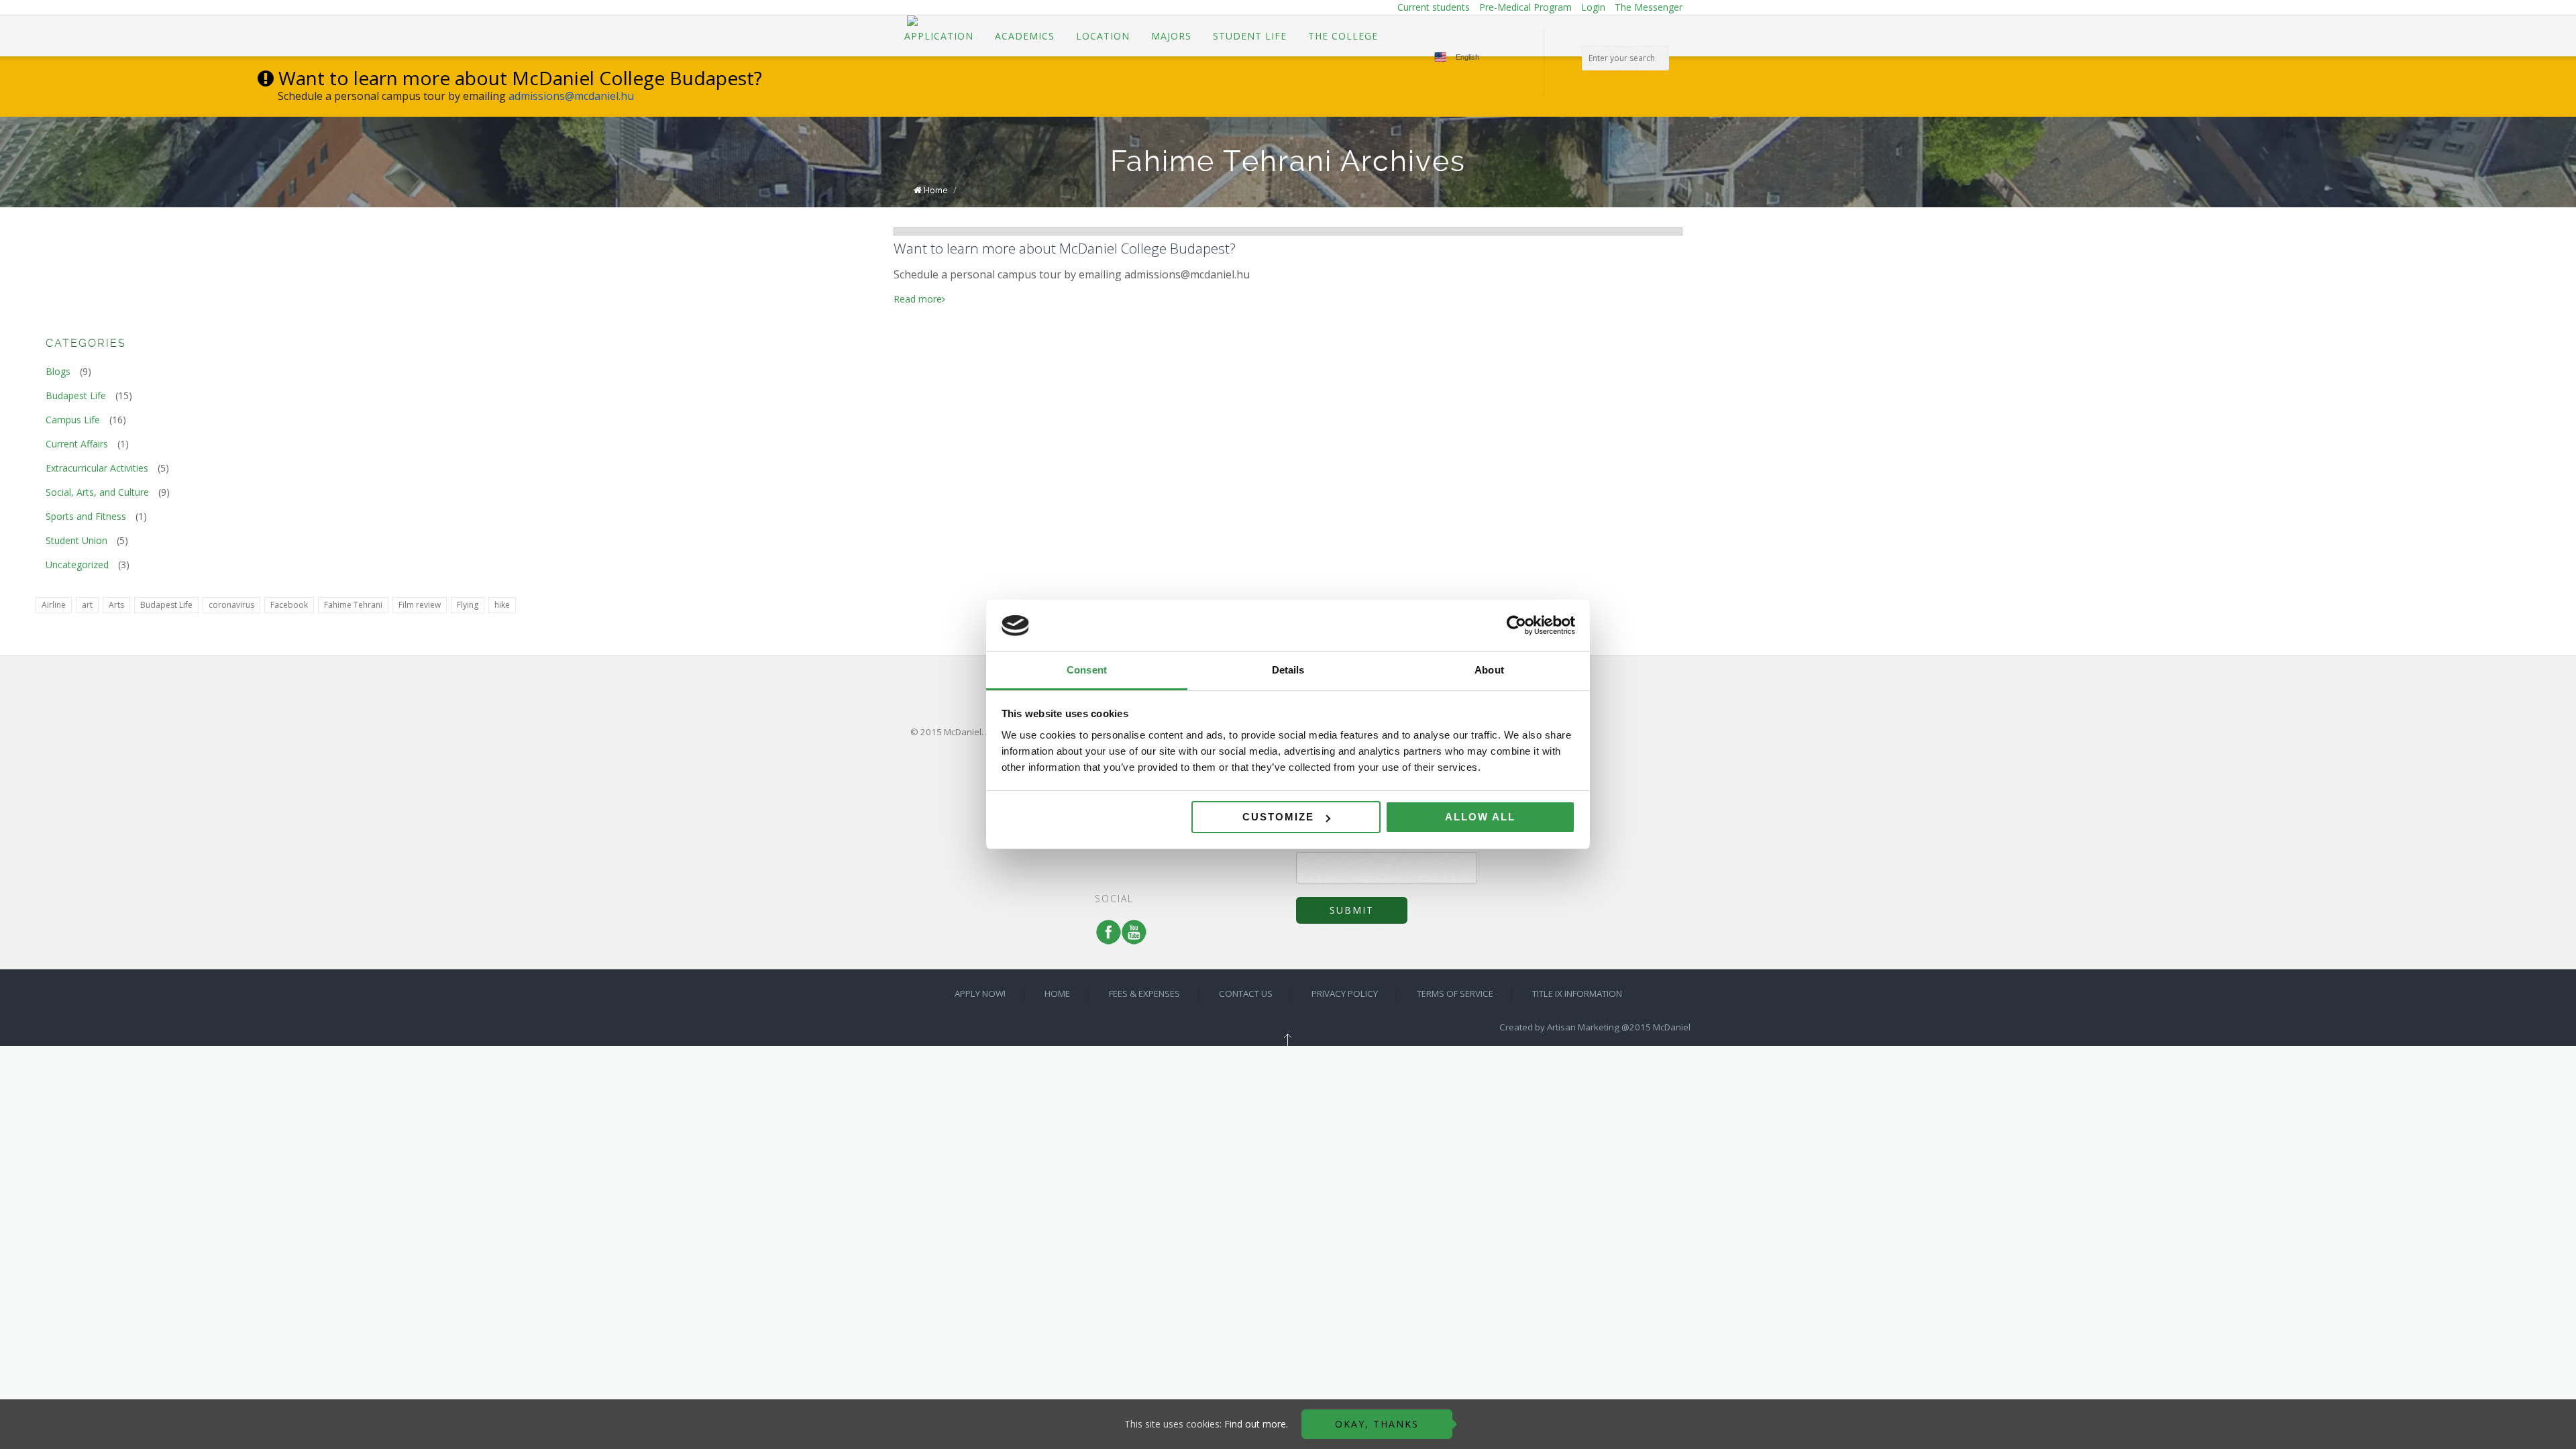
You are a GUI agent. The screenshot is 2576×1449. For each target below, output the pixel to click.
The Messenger (1649, 7)
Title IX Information (1546, 807)
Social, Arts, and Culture (97, 492)
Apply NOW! (1532, 710)
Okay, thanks (1377, 1424)
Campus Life (73, 420)
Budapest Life (76, 395)
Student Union (76, 540)
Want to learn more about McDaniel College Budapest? (1065, 248)
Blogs (58, 371)
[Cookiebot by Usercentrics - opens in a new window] (1516, 626)
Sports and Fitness (86, 516)
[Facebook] (1106, 938)
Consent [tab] (1087, 670)
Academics (1025, 36)
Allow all (1480, 817)
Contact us (1529, 759)
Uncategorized (77, 565)
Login (1593, 7)
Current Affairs (77, 444)
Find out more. (1256, 1424)
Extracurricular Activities (97, 468)
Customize (1278, 817)
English (1467, 57)
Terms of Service (1542, 791)
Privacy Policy (1535, 775)
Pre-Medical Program (1525, 7)
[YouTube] (1131, 938)
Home (936, 190)
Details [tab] (1288, 670)
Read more (918, 299)
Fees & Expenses (1543, 743)
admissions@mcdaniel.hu (571, 96)
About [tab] (1489, 670)
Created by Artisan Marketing (1559, 1027)
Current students (1434, 7)
